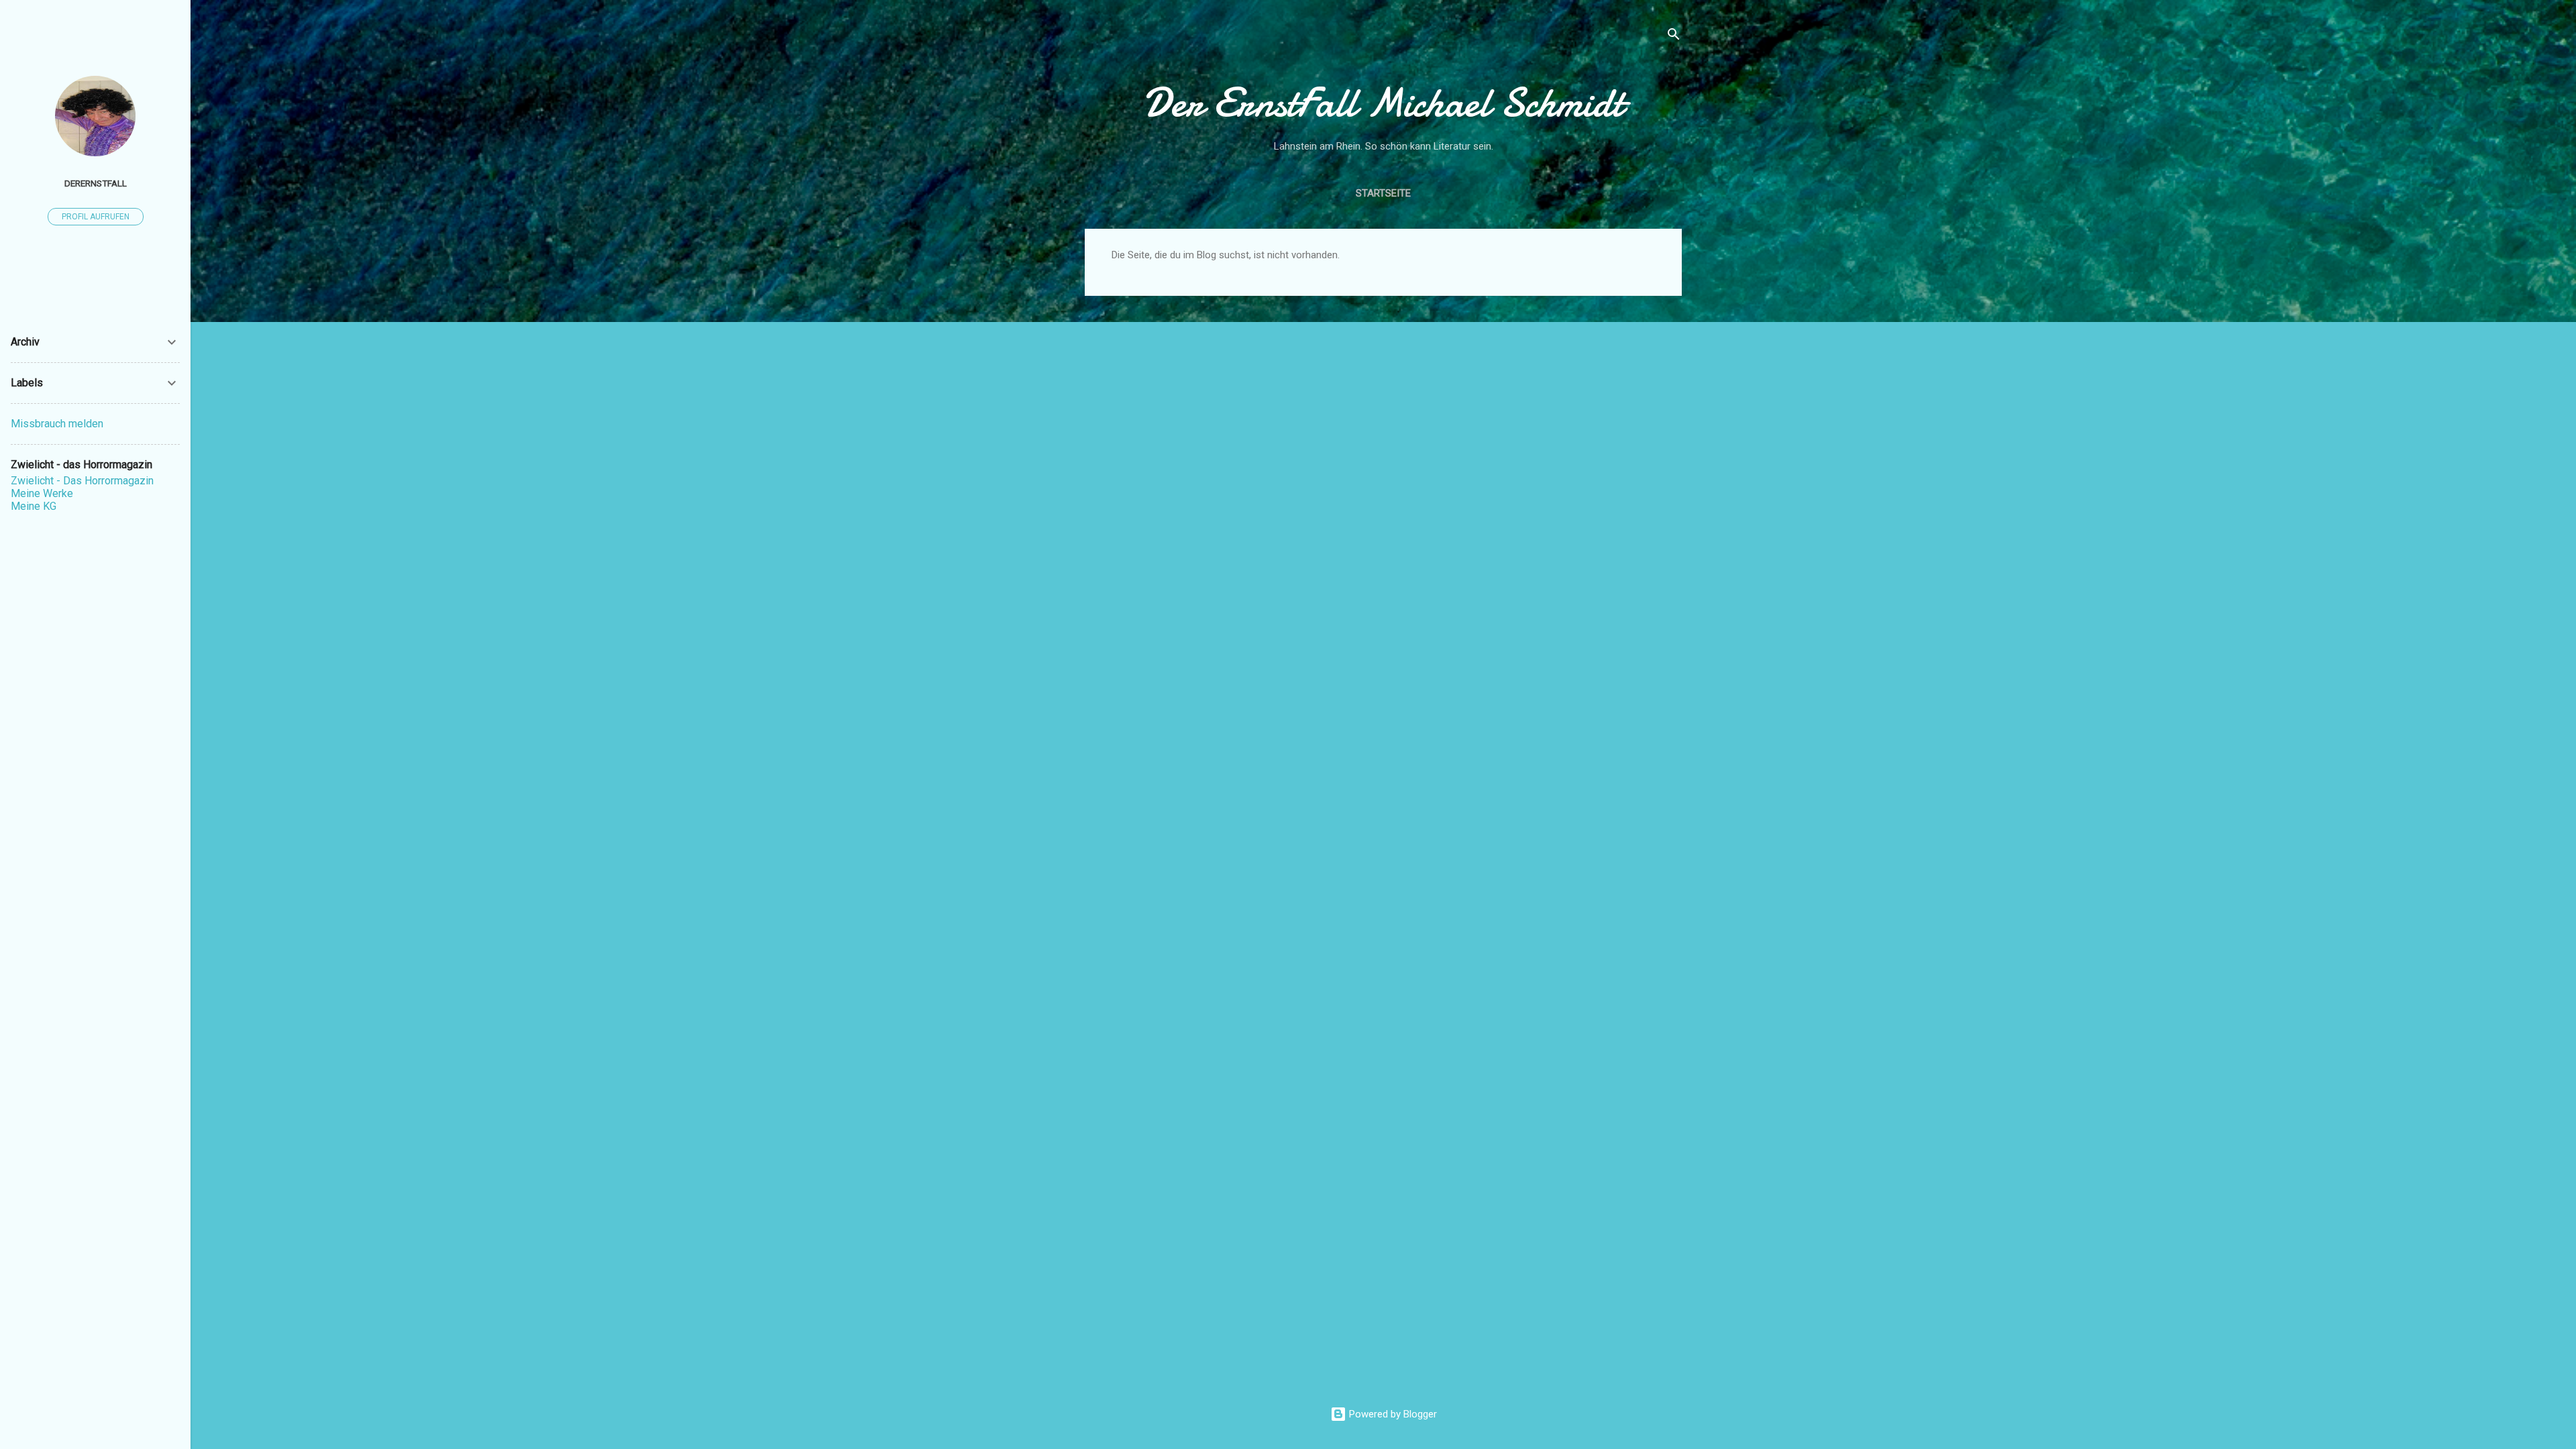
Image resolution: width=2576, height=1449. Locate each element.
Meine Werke (42, 493)
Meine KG (34, 506)
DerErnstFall (96, 183)
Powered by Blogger (1392, 1414)
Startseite (1383, 193)
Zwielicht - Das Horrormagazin (82, 481)
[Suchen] (1674, 37)
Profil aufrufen (96, 217)
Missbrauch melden (57, 424)
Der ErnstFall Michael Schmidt (1383, 103)
